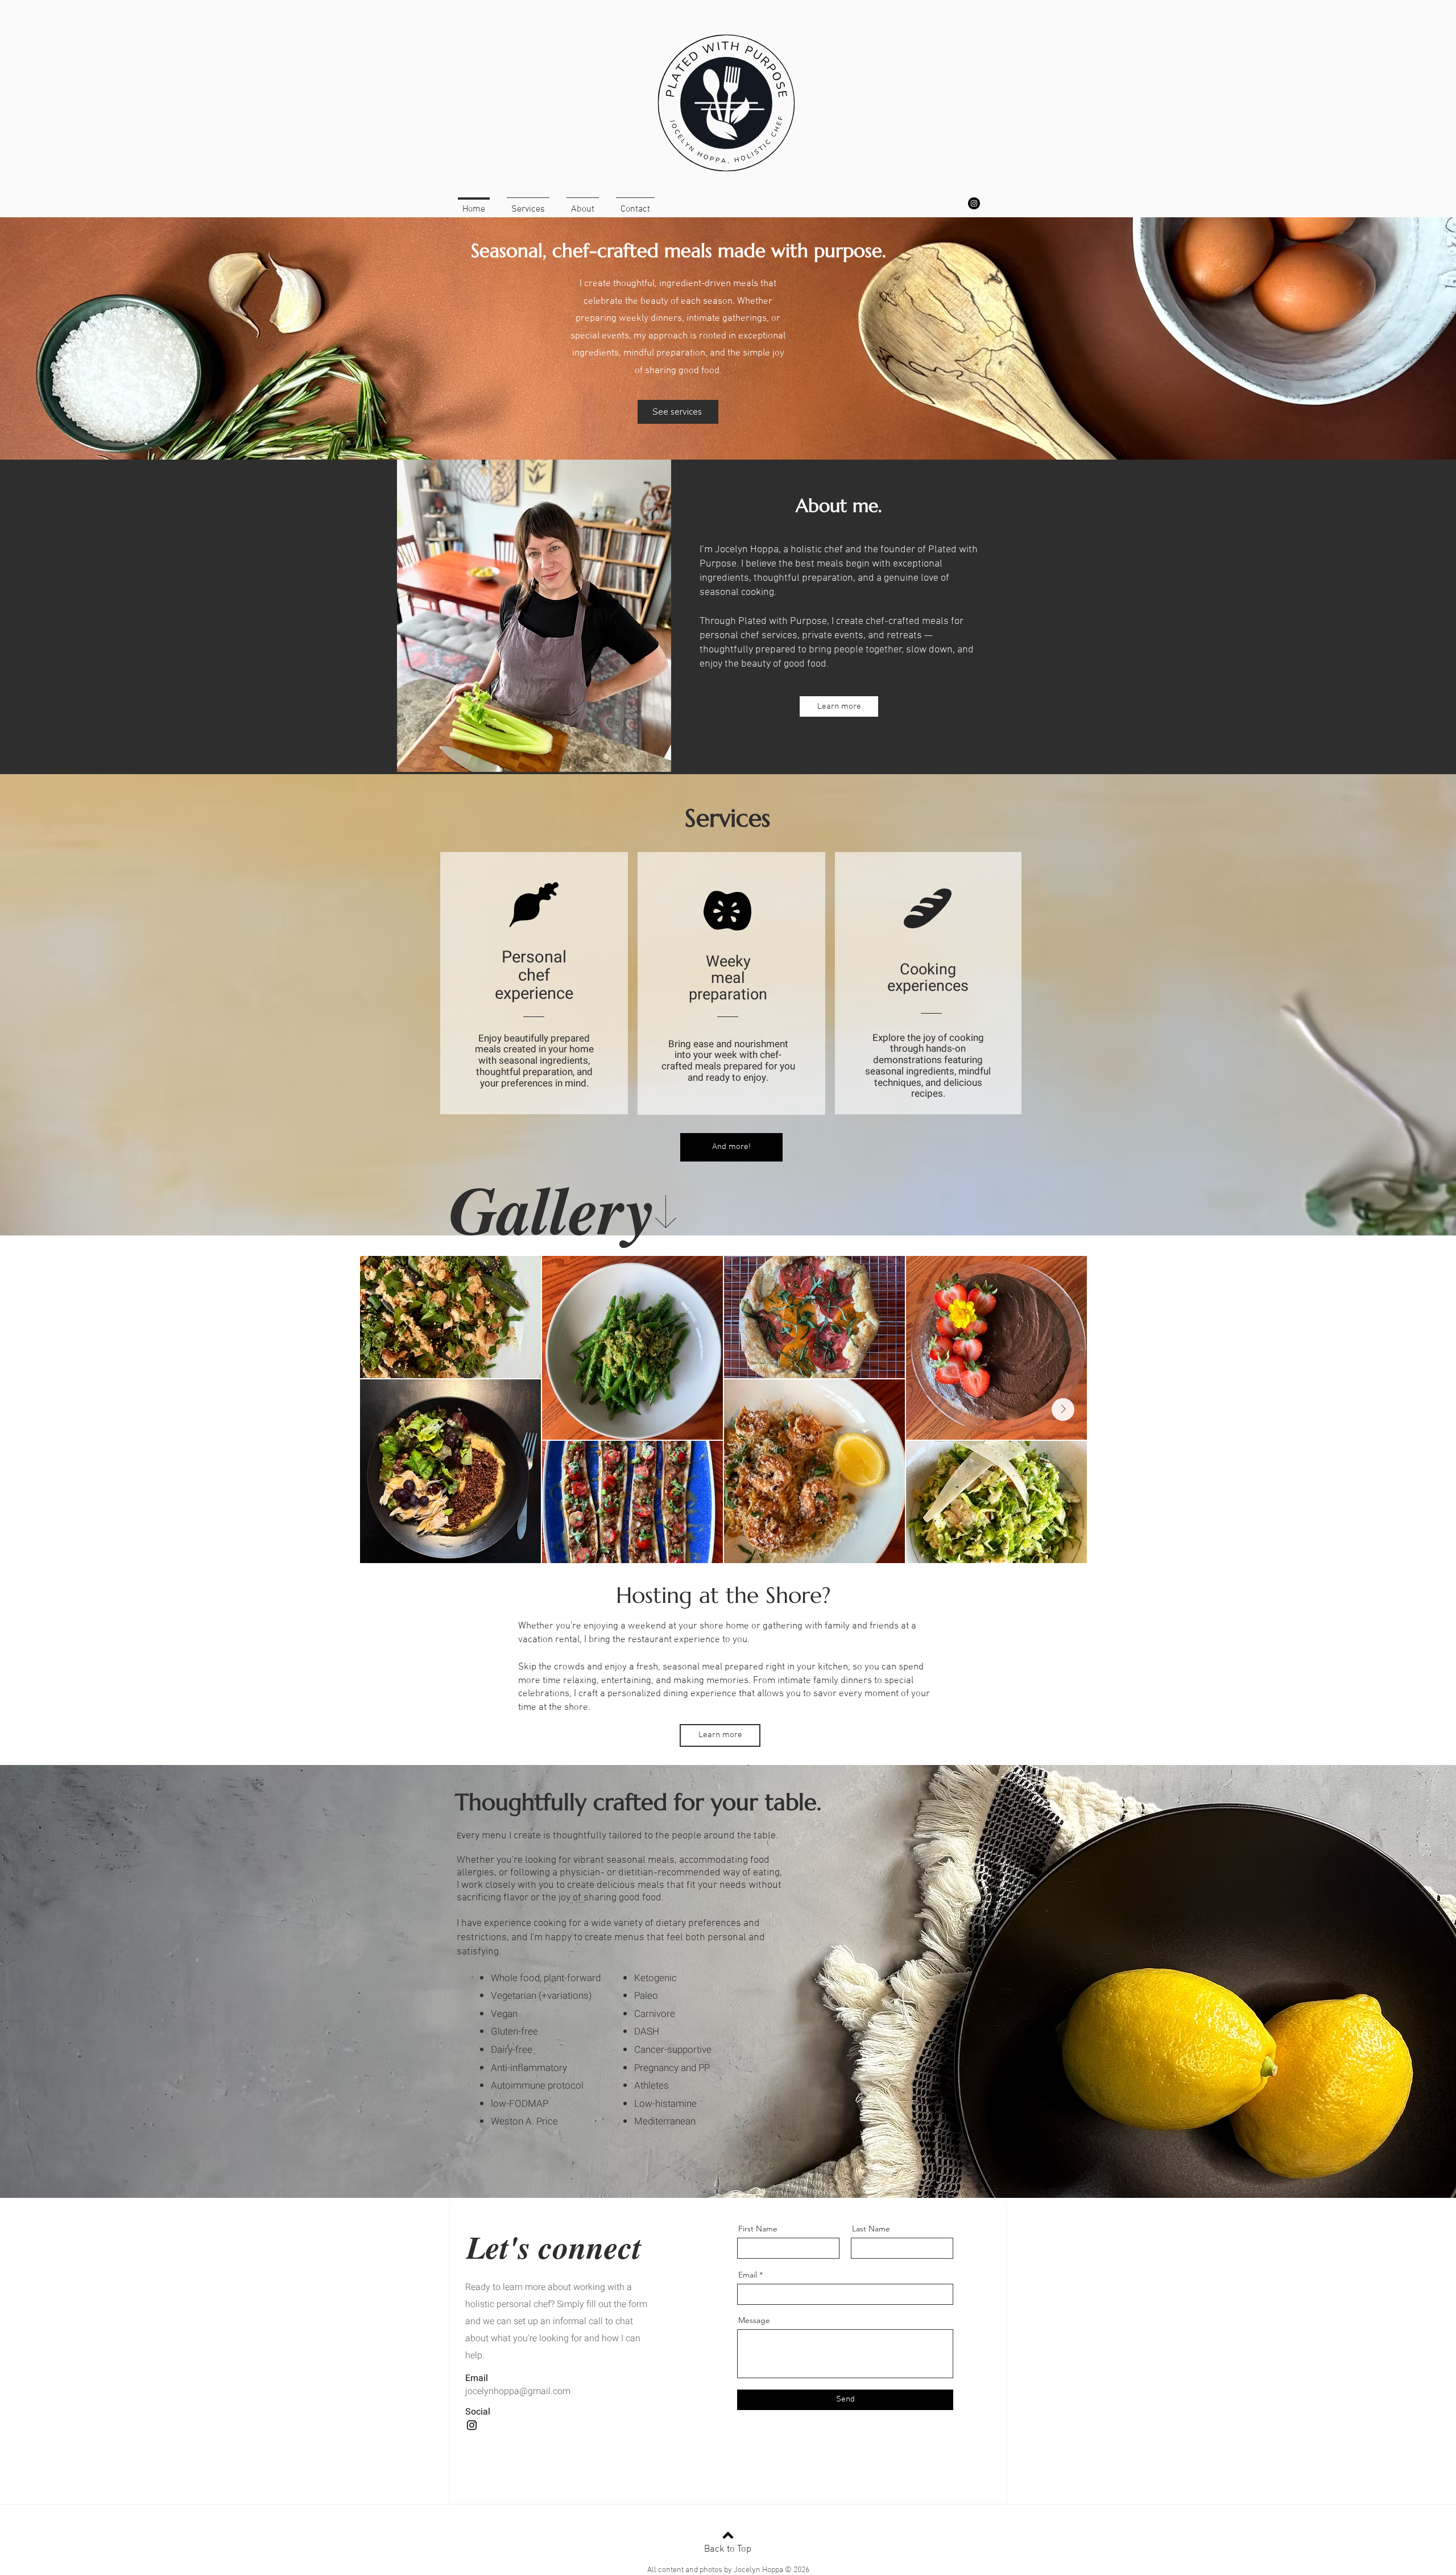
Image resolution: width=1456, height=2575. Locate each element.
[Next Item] (1063, 1410)
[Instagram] (974, 203)
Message (754, 2320)
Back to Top (728, 2549)
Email (748, 2275)
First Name (758, 2229)
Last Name (871, 2229)
